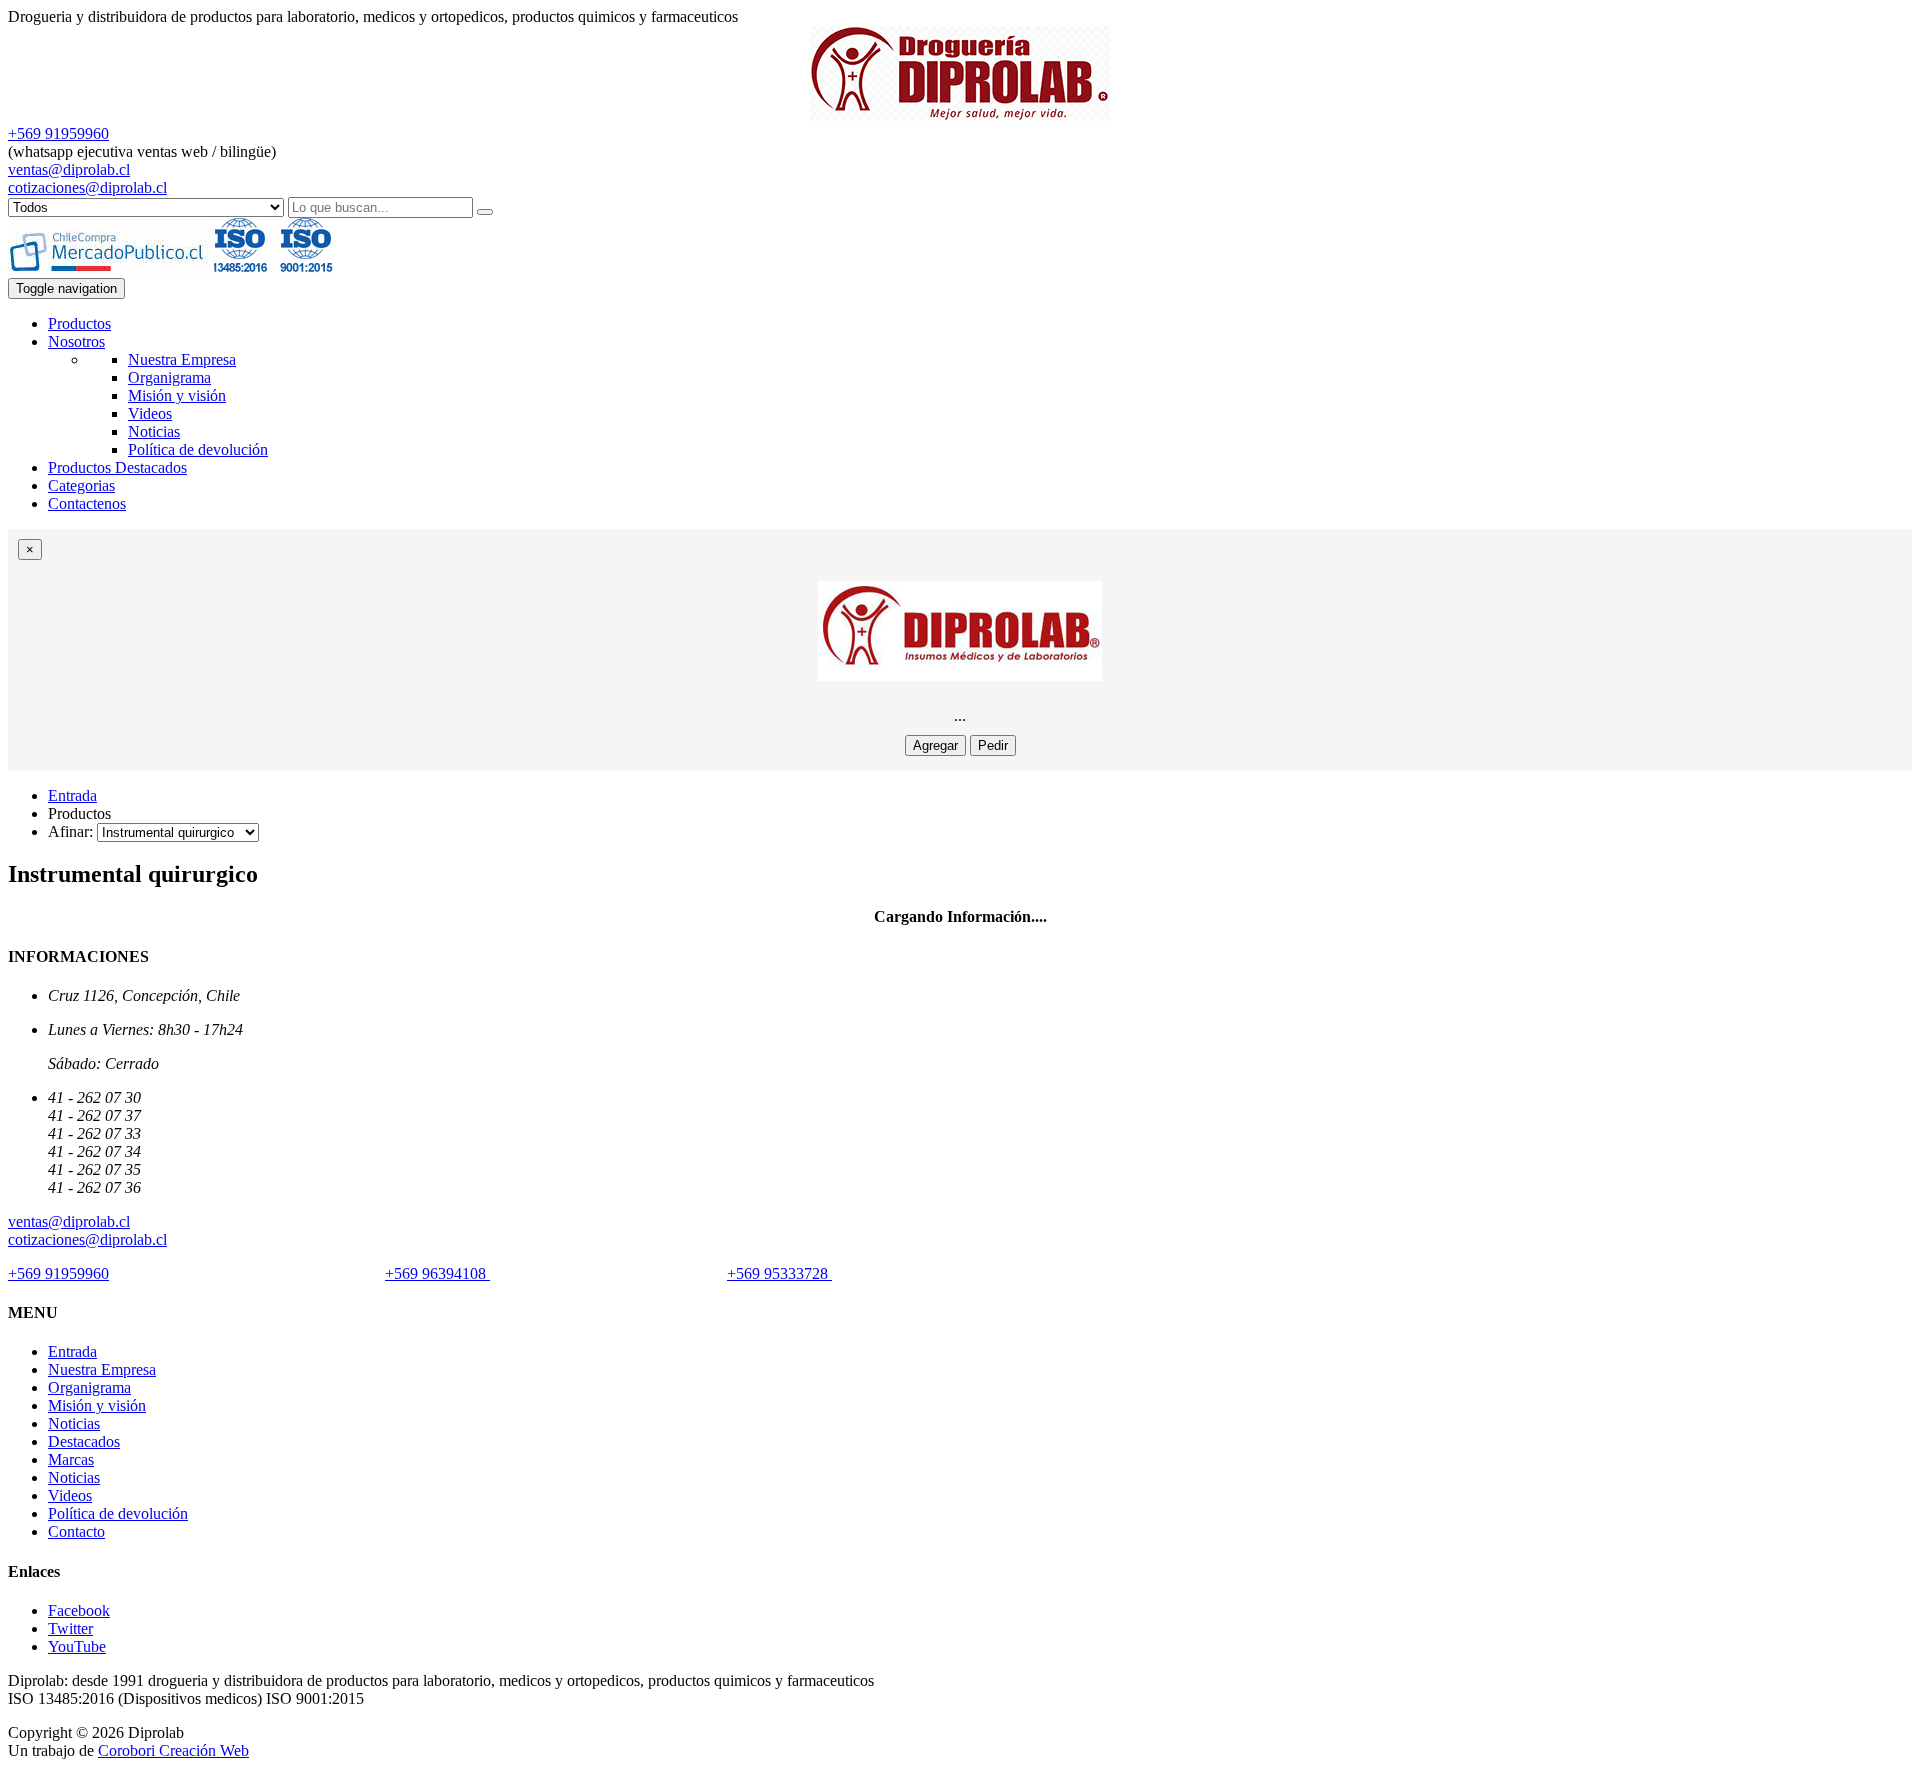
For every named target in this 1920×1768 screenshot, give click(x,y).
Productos (79, 323)
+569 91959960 (58, 133)
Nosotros (76, 341)
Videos (150, 413)
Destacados (84, 1441)
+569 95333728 (779, 1273)
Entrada (72, 795)
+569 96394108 (437, 1273)
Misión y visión (177, 395)
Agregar (935, 745)
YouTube (77, 1646)
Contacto (76, 1531)
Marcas (71, 1459)
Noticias (154, 431)
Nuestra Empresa (182, 359)
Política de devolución (198, 449)
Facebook (79, 1610)
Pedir (993, 745)
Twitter (70, 1628)
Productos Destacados (117, 467)
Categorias (81, 485)
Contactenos (87, 503)
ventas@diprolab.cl (69, 169)
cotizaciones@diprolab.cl (87, 187)
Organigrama (169, 377)
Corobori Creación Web (173, 1750)
